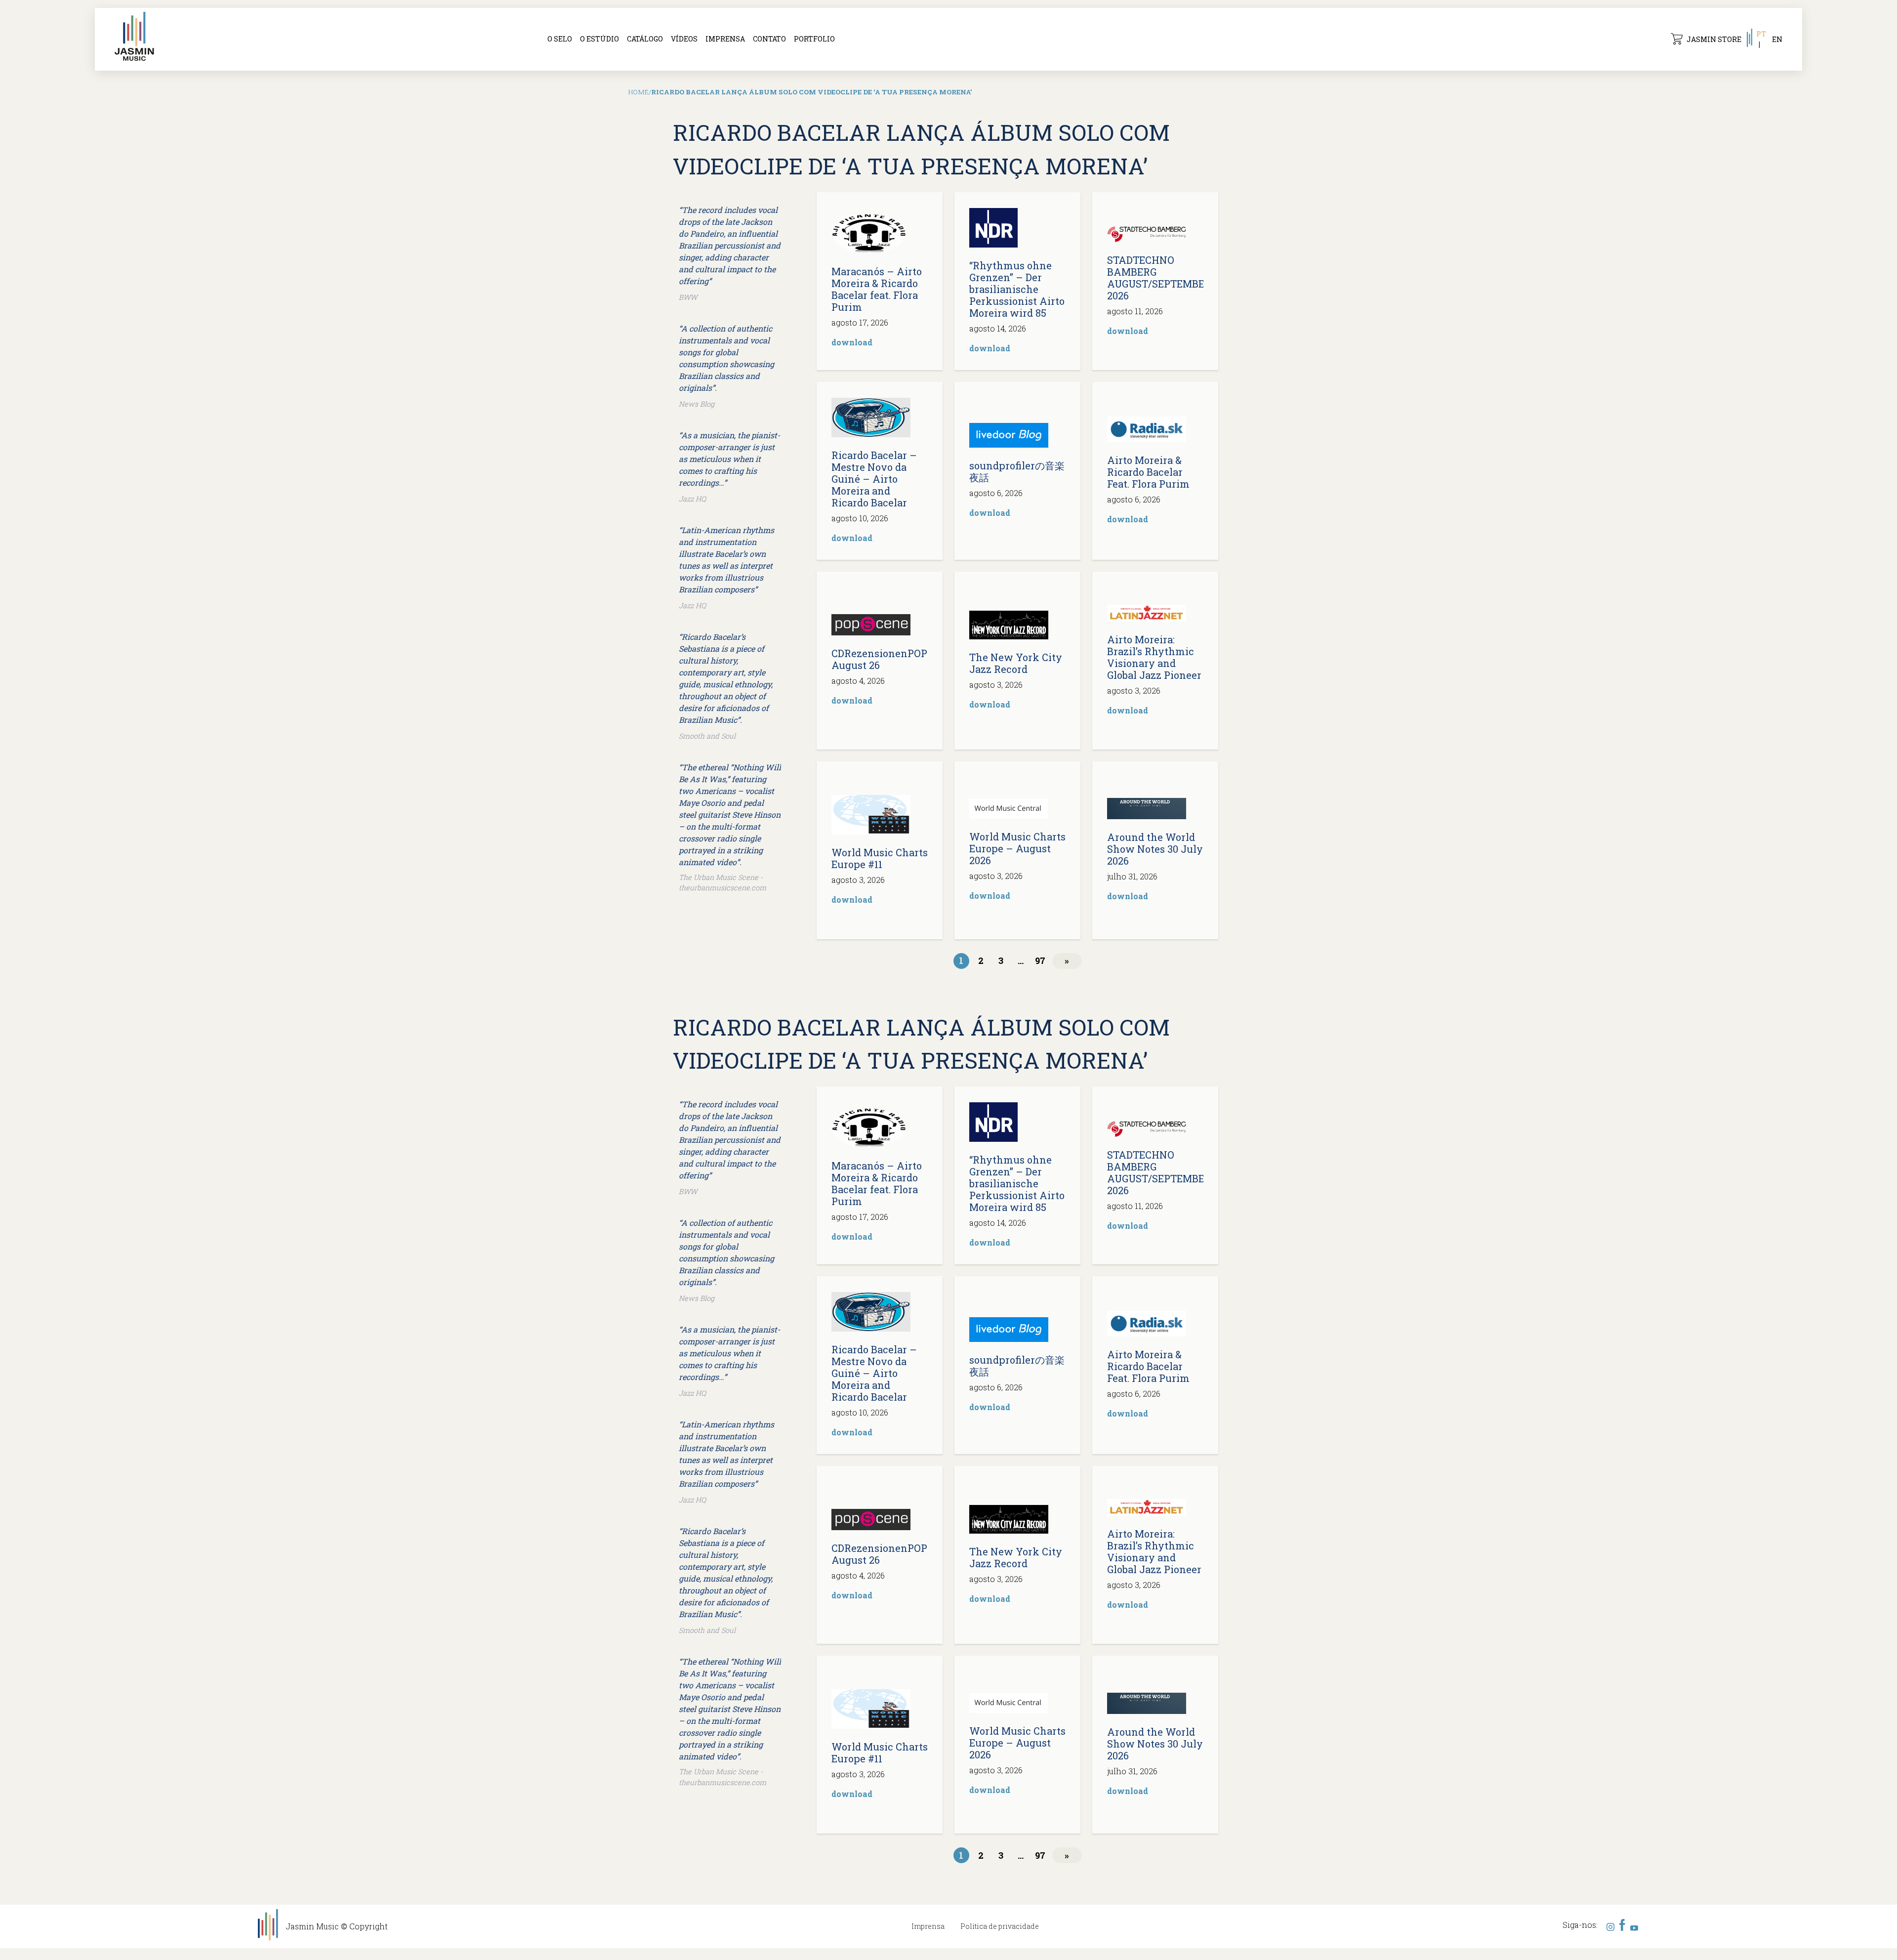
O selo (560, 39)
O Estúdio (599, 39)
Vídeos (684, 39)
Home (639, 92)
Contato (769, 39)
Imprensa (725, 39)
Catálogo (645, 39)
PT (1761, 34)
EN (1777, 39)
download (852, 342)
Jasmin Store (1714, 39)
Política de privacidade (1000, 1926)
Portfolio (814, 39)
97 (1040, 960)
